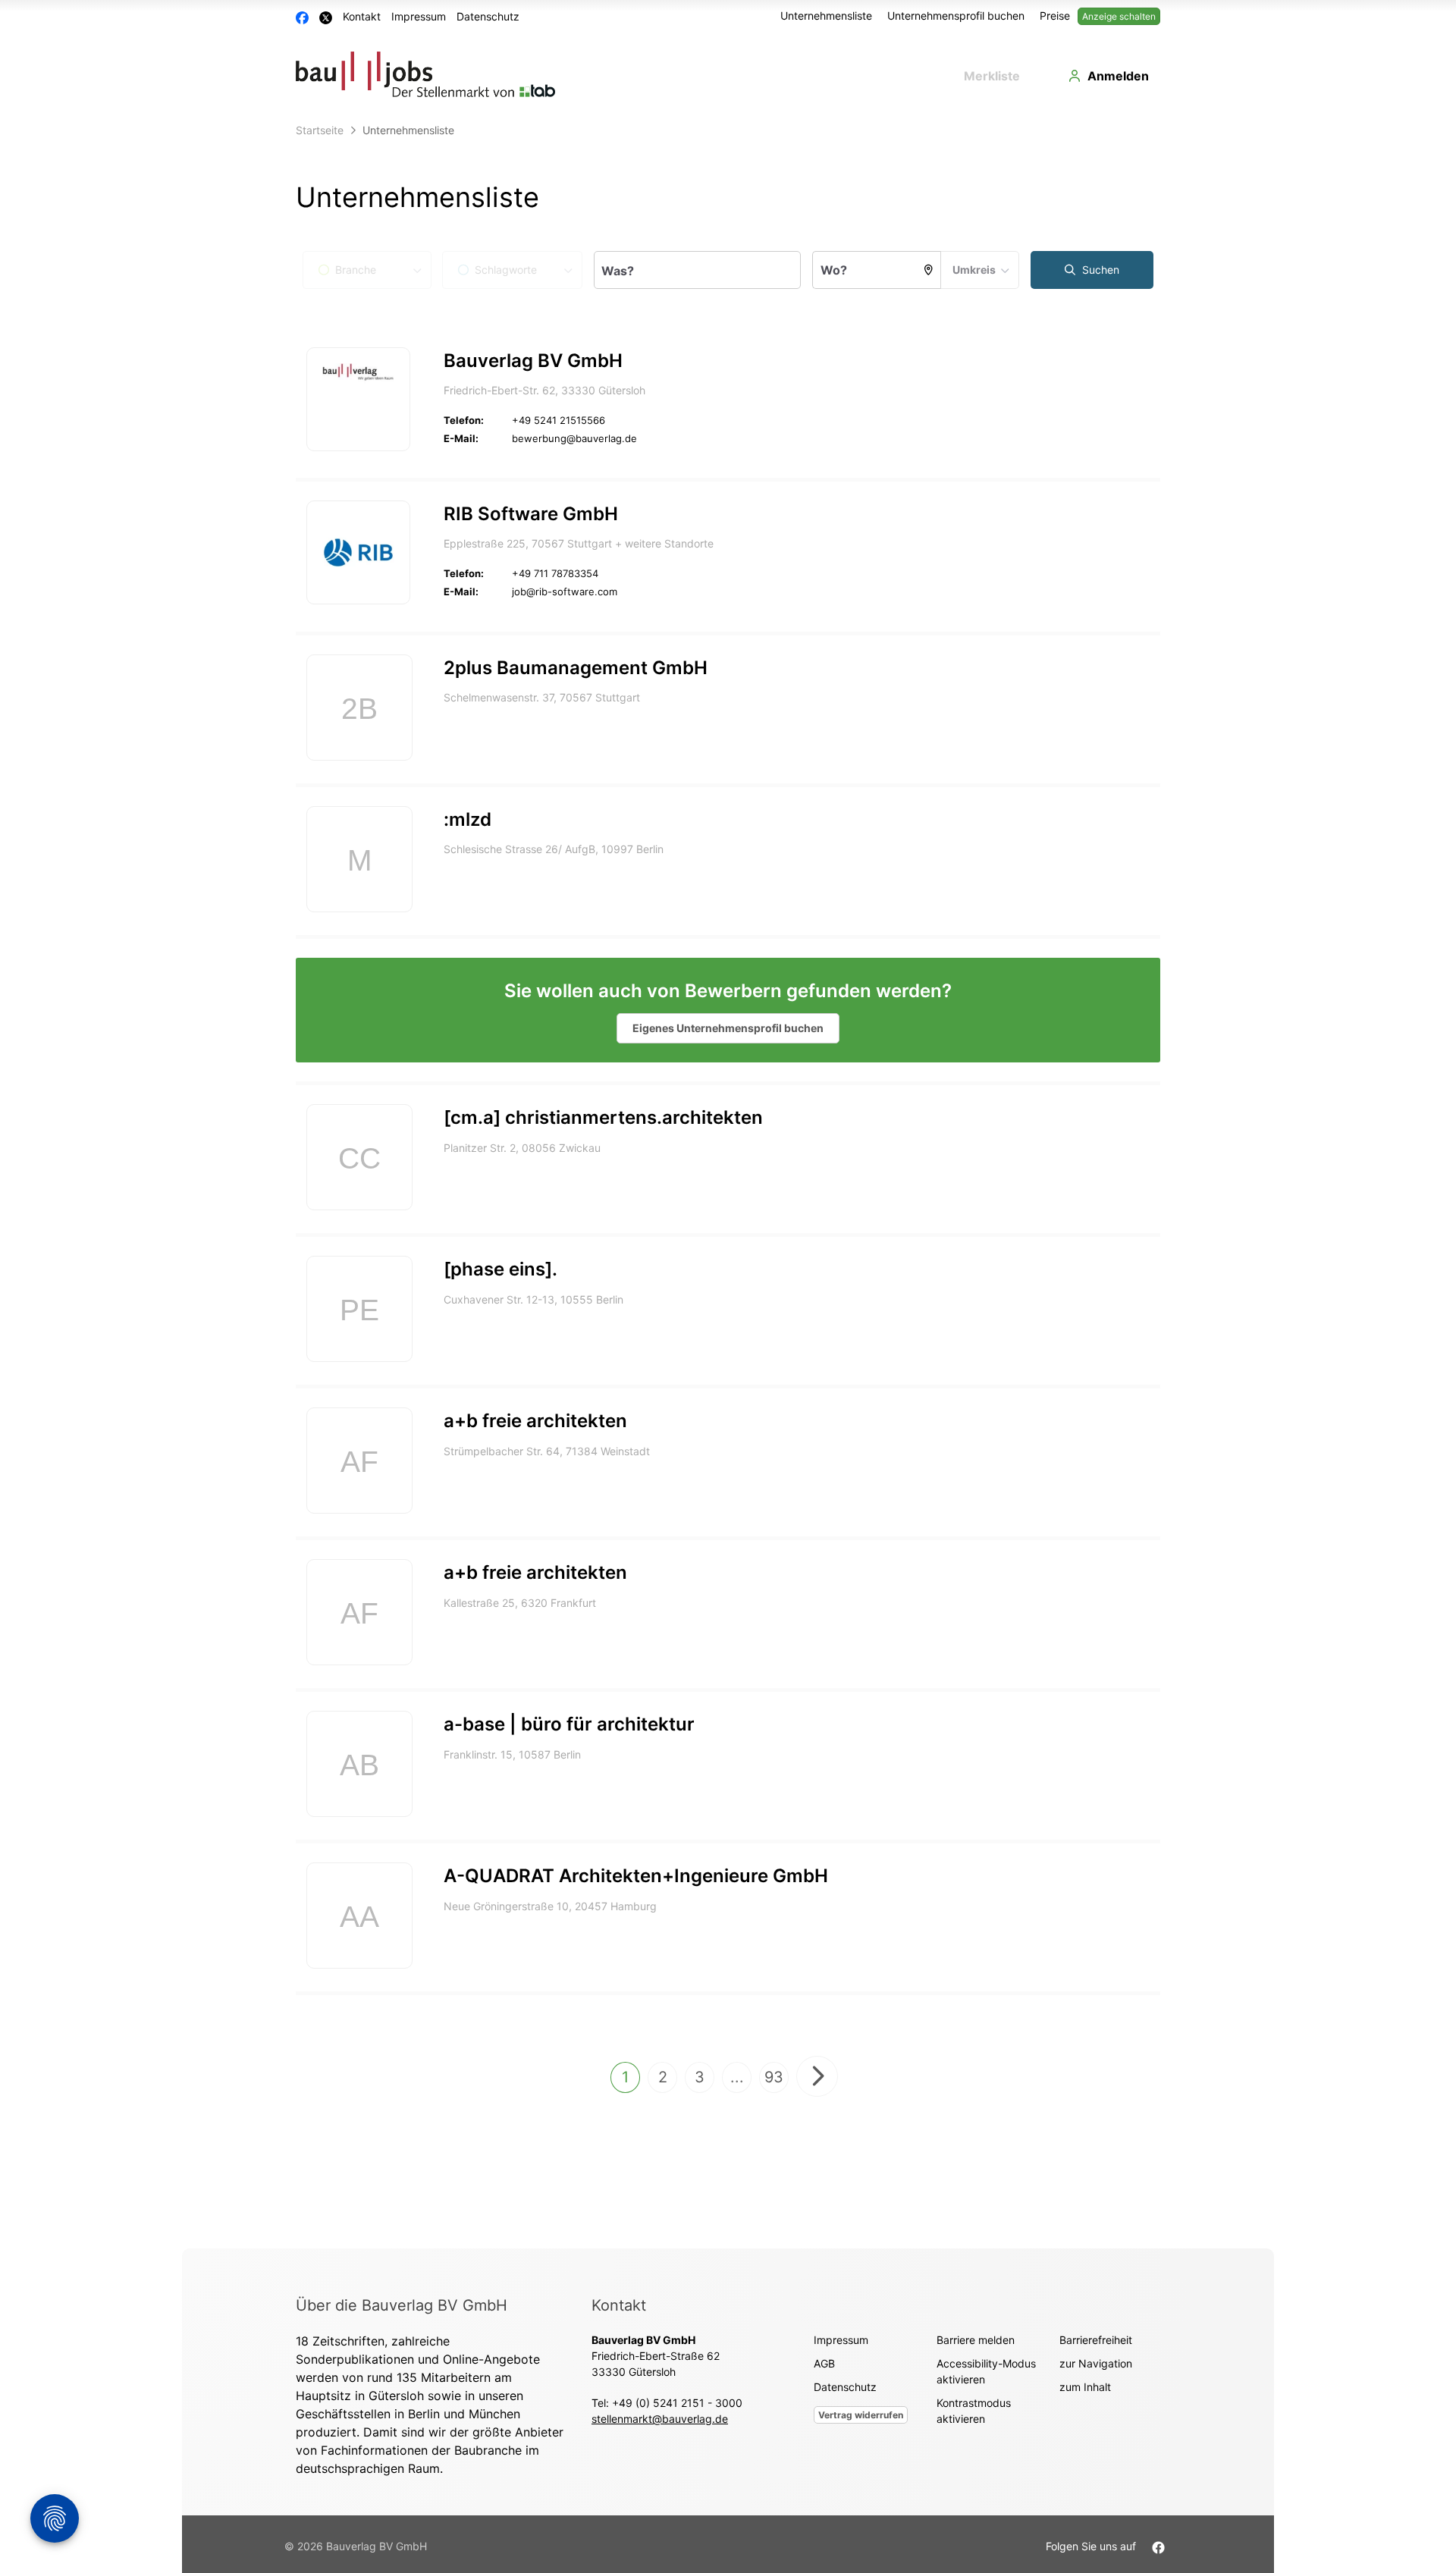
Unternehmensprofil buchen (956, 16)
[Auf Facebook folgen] (1158, 2546)
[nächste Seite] (817, 2076)
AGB (824, 2363)
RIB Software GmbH (531, 514)
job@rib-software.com (565, 591)
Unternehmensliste (826, 16)
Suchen (1099, 270)
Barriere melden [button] (976, 2340)
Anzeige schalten (1119, 16)
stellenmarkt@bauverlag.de (660, 2419)
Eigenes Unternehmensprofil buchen (728, 1028)
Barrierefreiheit (1096, 2340)
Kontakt (362, 16)
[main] (728, 1182)
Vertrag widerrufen (861, 2415)
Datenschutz (488, 16)
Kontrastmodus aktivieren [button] (974, 2411)
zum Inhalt (1085, 2387)
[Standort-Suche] (929, 270)
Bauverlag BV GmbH (533, 361)
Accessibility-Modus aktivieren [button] (986, 2371)
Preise (1055, 16)
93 (774, 2077)
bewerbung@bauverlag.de (574, 438)
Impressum (419, 16)
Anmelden (1118, 76)
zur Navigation (1096, 2363)
